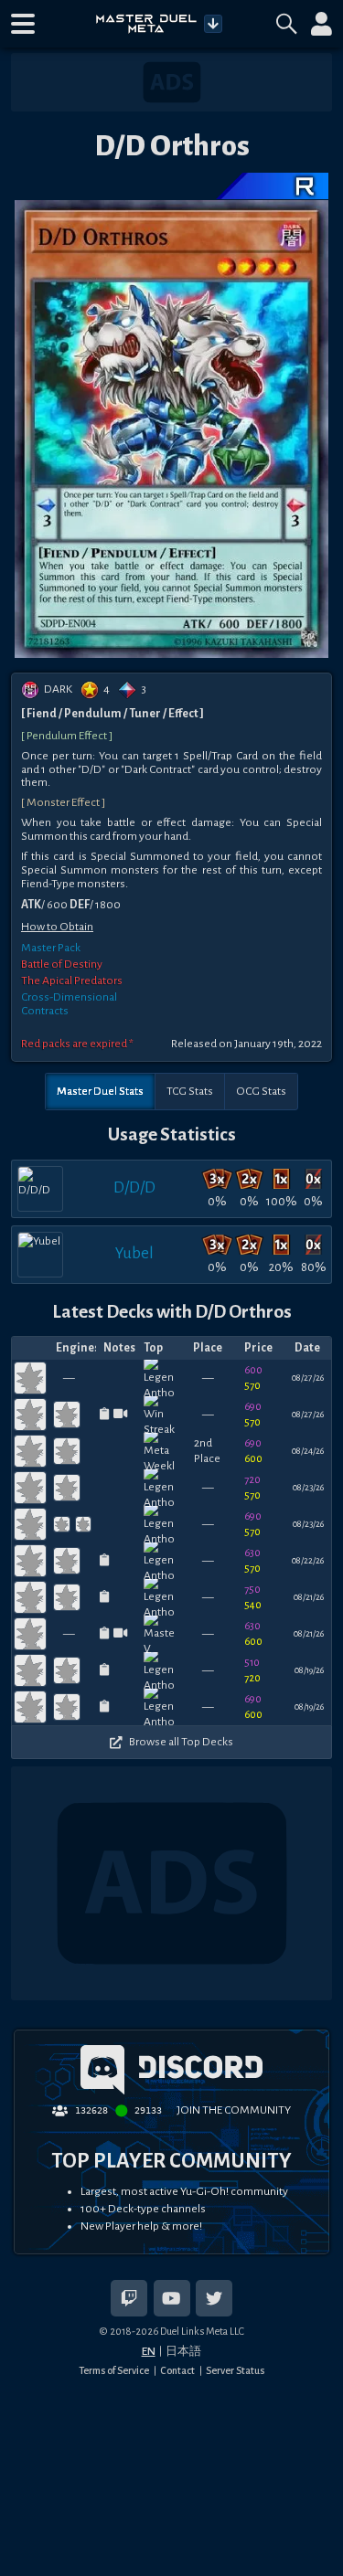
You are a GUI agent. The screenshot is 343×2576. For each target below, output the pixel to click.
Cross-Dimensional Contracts (69, 1004)
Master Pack (51, 948)
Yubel (134, 1253)
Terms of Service (114, 2370)
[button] (23, 24)
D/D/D (134, 1187)
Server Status (235, 2370)
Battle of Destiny (62, 964)
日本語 (183, 2351)
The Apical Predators (72, 981)
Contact (177, 2370)
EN (149, 2351)
